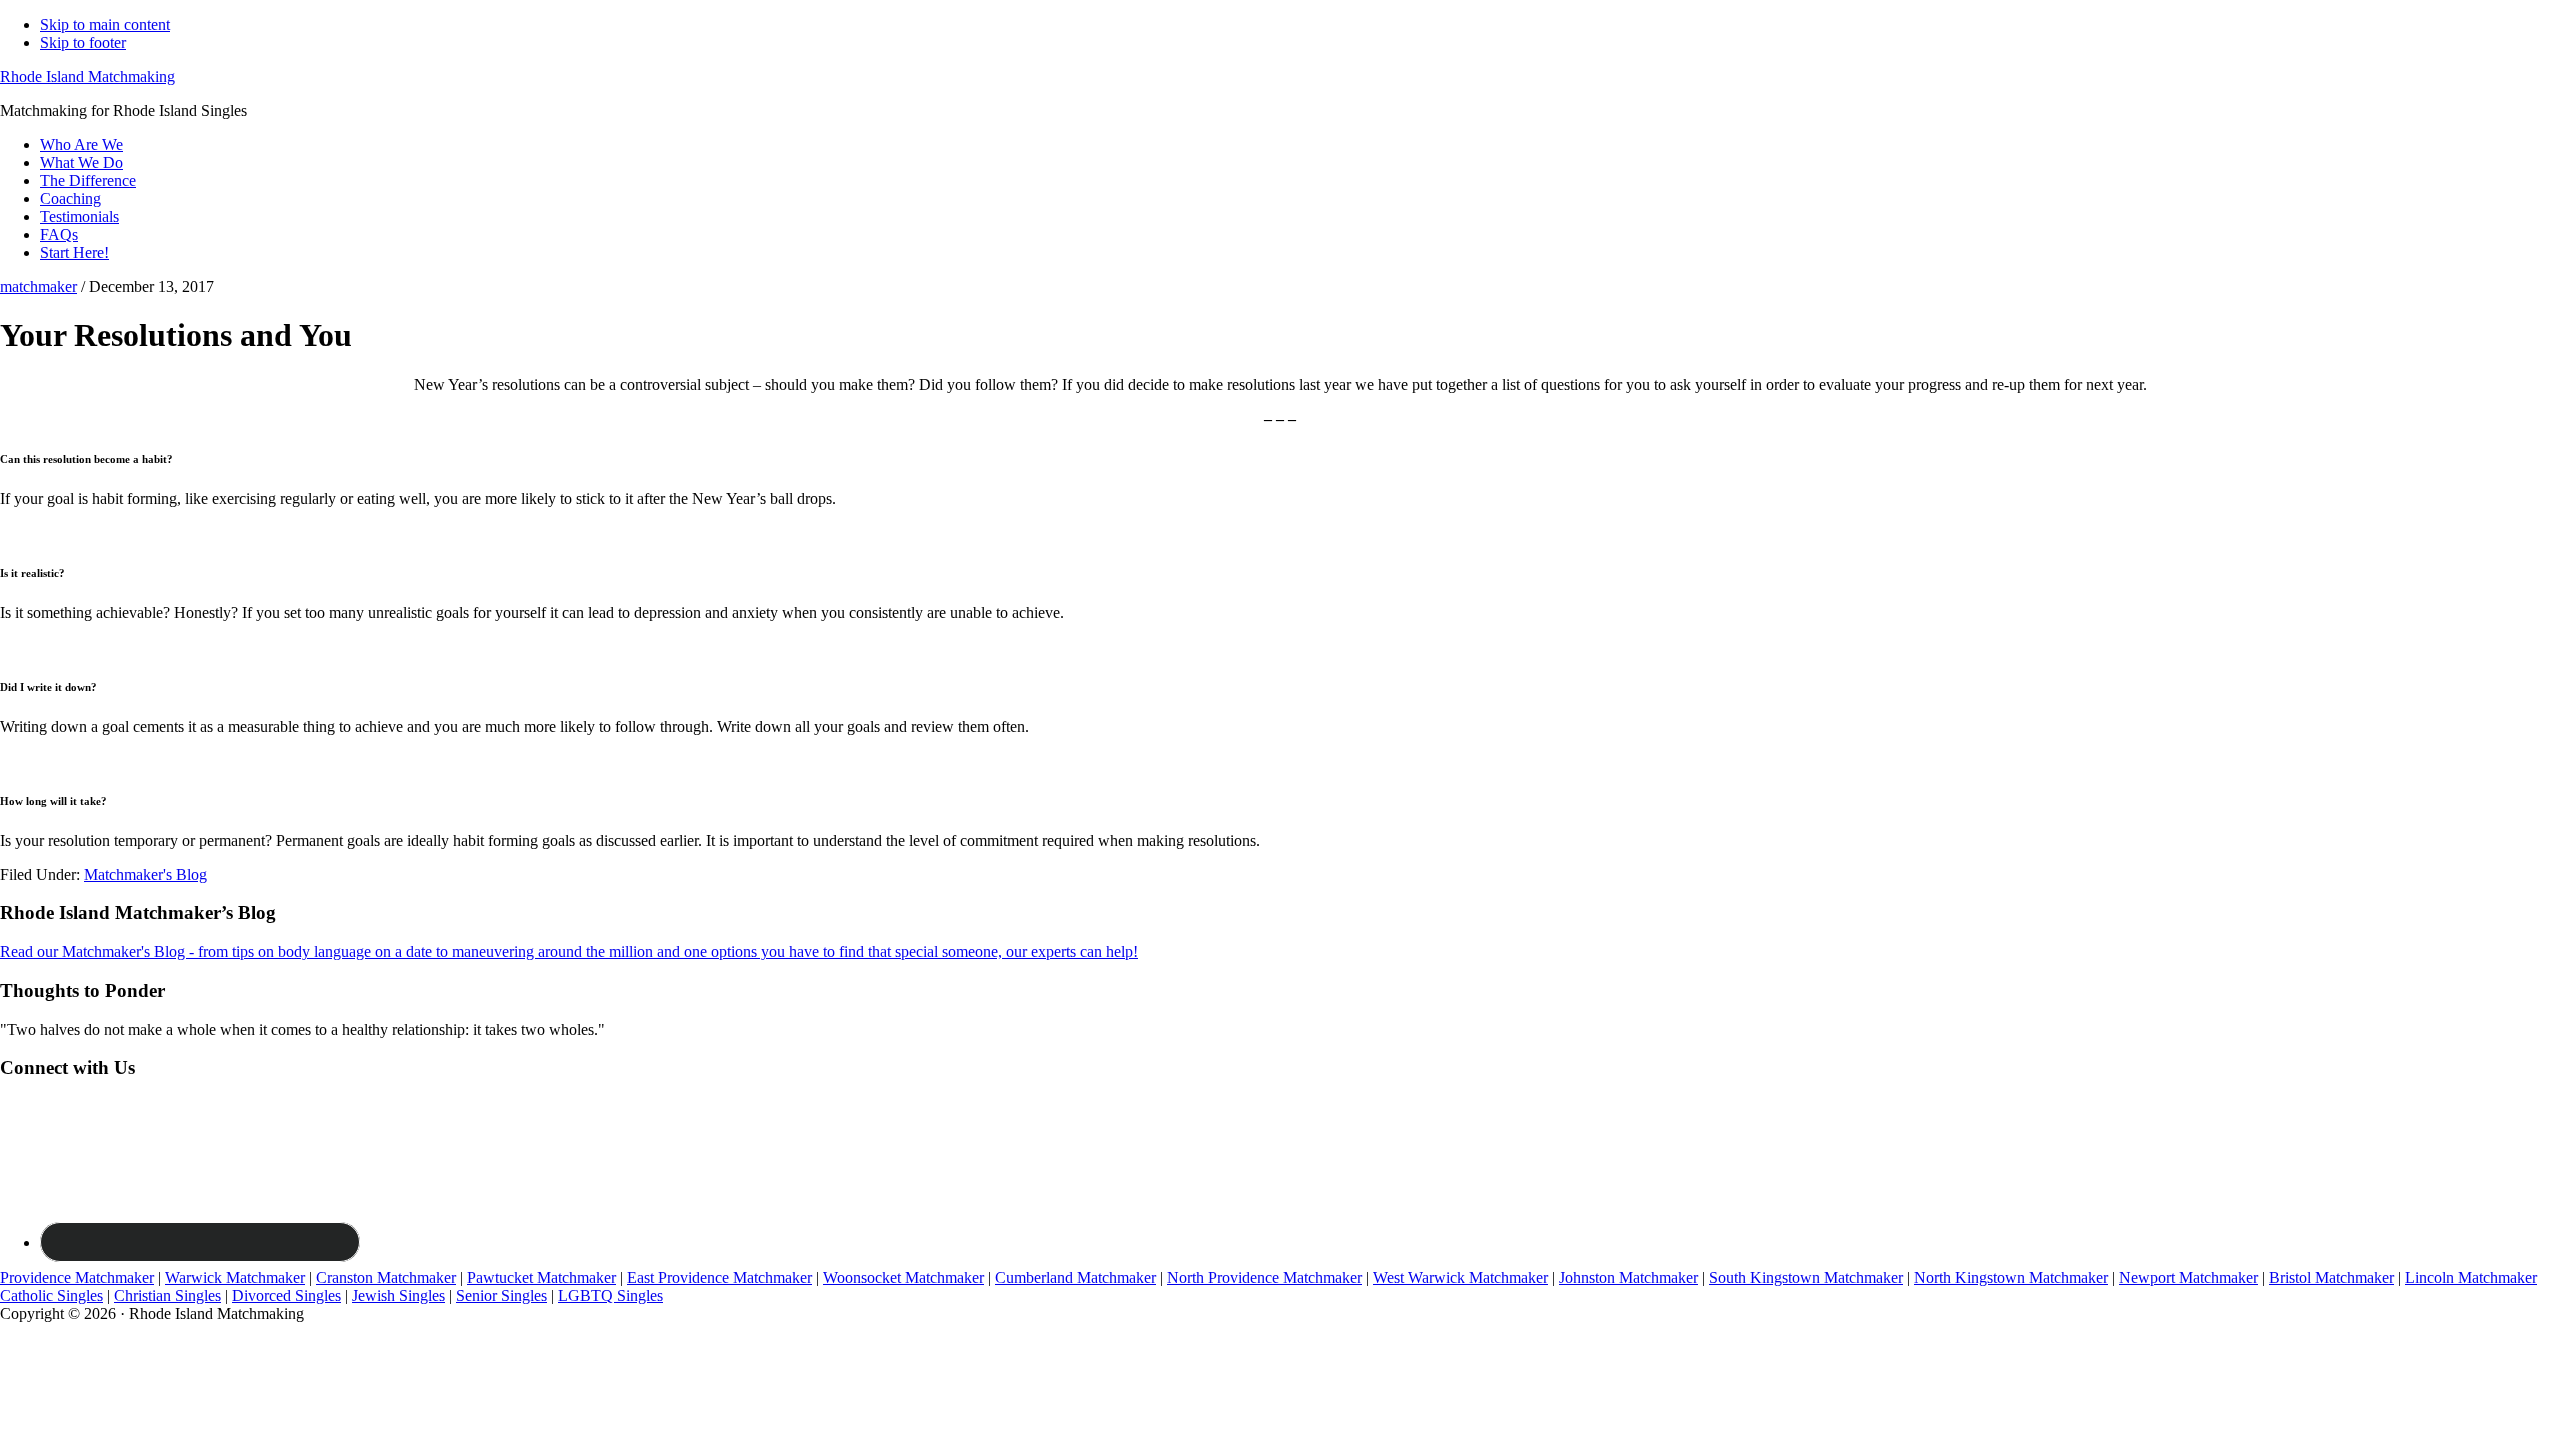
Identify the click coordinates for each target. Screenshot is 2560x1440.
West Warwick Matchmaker (1460, 1277)
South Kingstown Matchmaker (1806, 1277)
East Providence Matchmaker (719, 1277)
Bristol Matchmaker (2331, 1277)
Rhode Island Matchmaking (87, 76)
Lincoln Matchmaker (2471, 1277)
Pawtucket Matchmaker (541, 1277)
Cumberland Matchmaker (1075, 1277)
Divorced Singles (286, 1295)
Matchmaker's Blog (145, 874)
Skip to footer (83, 42)
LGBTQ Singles (610, 1295)
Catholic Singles (51, 1295)
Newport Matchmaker (2188, 1277)
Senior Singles (501, 1295)
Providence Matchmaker (77, 1277)
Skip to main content (105, 24)
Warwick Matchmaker (235, 1277)
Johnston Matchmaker (1628, 1277)
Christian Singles (167, 1295)
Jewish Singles (398, 1295)
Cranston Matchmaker (386, 1277)
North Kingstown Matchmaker (2011, 1277)
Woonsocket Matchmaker (903, 1277)
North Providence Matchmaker (1264, 1277)
